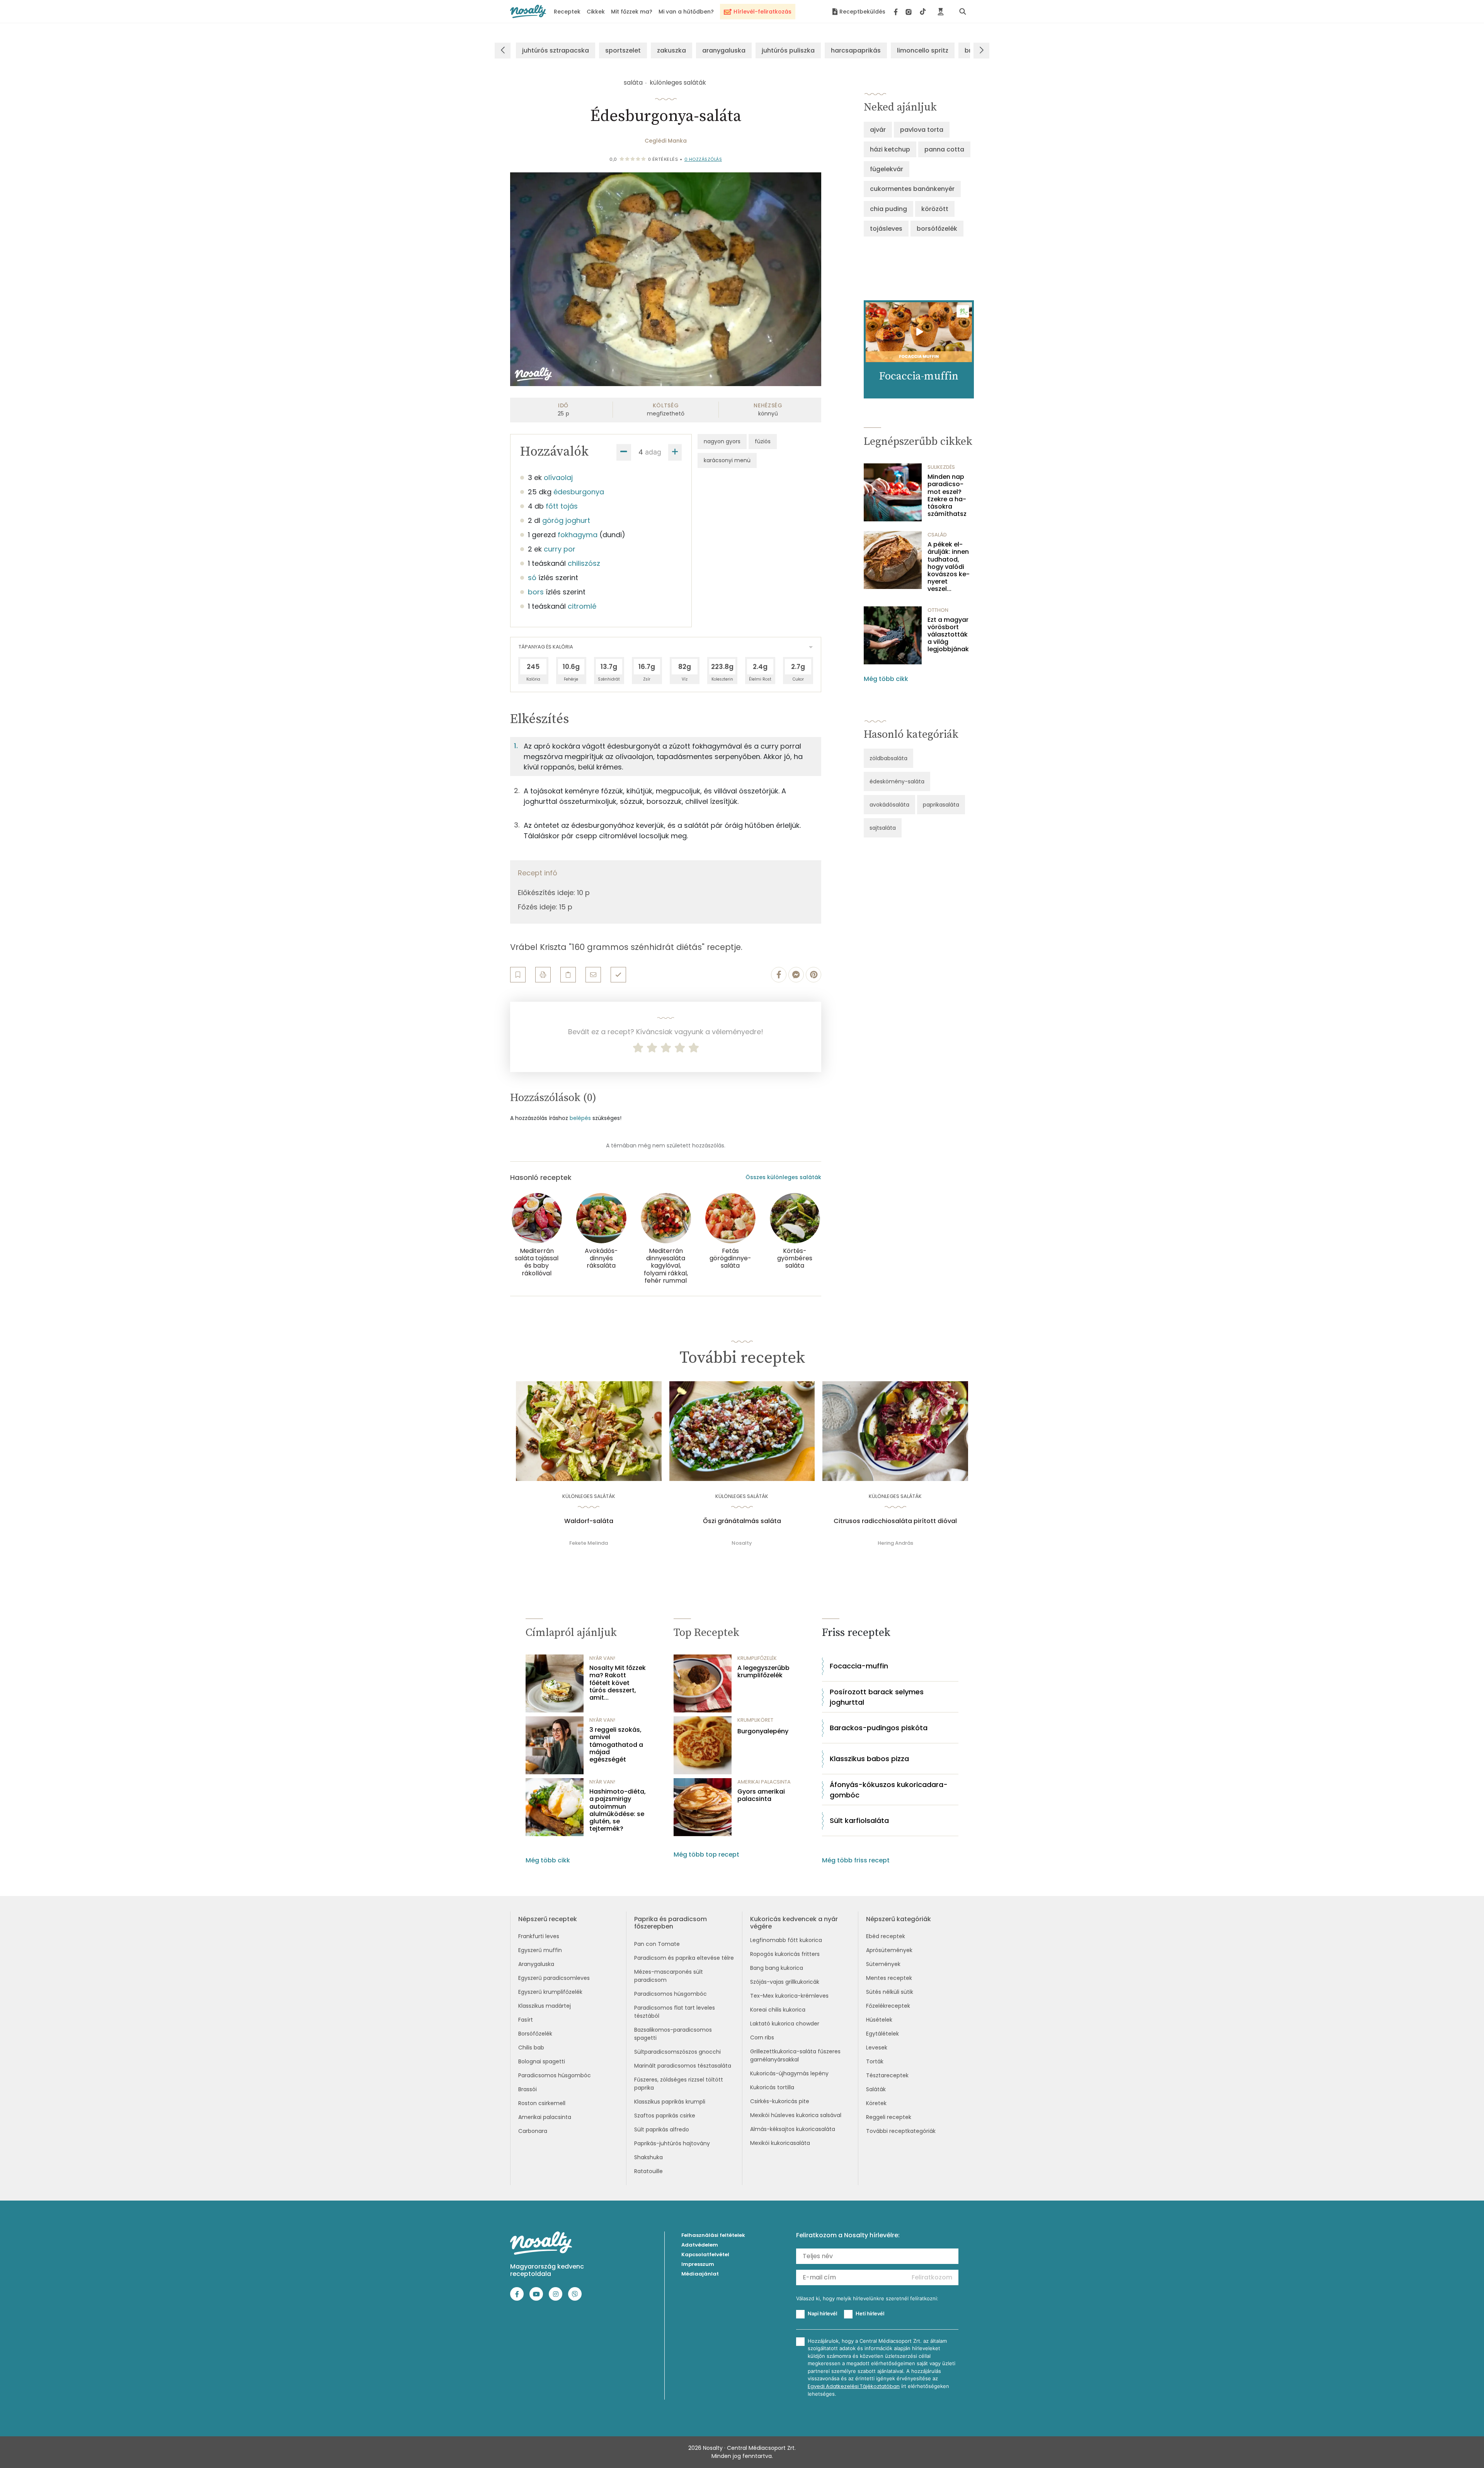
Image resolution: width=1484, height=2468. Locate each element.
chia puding (888, 209)
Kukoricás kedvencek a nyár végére (794, 1923)
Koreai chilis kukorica (778, 2010)
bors (536, 592)
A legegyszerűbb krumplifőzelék (763, 1671)
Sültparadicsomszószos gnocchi (677, 2052)
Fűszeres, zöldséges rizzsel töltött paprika (679, 2084)
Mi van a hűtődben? (686, 12)
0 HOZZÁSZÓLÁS (703, 159)
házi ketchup (890, 149)
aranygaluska (724, 50)
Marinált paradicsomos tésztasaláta (683, 2066)
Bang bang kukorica (777, 1968)
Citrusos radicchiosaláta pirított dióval (895, 1521)
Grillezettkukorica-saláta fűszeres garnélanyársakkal (795, 2055)
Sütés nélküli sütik (890, 1992)
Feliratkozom (932, 2277)
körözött (935, 209)
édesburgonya (579, 492)
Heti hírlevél (870, 2313)
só (532, 578)
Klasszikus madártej (545, 2006)
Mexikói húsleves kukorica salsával (796, 2115)
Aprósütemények (889, 1950)
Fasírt (526, 2020)
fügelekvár (887, 169)
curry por (560, 549)
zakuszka (671, 50)
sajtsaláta (883, 828)
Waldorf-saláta (589, 1521)
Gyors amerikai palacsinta (761, 1795)
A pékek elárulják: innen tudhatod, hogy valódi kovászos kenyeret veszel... (949, 567)
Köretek (876, 2103)
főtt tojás (562, 506)
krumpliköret (755, 1720)
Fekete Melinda (589, 1543)
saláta (633, 83)
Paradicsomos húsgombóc (555, 2075)
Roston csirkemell (542, 2103)
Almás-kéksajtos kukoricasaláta (793, 2129)
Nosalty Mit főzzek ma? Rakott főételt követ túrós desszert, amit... (618, 1683)
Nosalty (742, 1543)
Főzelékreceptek (888, 2006)
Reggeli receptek (889, 2117)
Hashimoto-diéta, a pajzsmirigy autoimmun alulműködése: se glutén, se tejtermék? (618, 1810)
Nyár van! (602, 1658)
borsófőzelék (937, 229)
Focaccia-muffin (859, 1666)
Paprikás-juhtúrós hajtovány (672, 2143)
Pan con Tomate (657, 1944)
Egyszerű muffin (540, 1950)
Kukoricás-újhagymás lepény (789, 2073)
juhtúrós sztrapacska (556, 50)
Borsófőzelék (535, 2034)
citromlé (582, 606)
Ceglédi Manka (666, 141)
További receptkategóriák (901, 2131)
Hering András (895, 1543)
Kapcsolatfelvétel (705, 2254)
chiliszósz (584, 563)
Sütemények (883, 1964)
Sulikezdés (941, 467)
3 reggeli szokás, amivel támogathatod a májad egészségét (616, 1745)
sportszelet (623, 50)
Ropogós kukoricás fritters (785, 1954)
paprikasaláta (941, 805)
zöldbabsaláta (888, 758)
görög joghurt (566, 520)
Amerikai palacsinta (545, 2117)
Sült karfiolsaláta (859, 1820)
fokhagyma (578, 535)
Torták (875, 2061)
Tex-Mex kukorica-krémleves (789, 1996)
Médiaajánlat (700, 2274)
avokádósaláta (889, 805)
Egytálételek (882, 2034)
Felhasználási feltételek (713, 2235)
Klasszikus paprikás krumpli (670, 2102)
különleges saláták (678, 83)
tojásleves (886, 229)
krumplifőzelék (757, 1658)
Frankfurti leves (539, 1936)
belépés (580, 1118)
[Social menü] (910, 12)
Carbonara (533, 2131)
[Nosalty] (528, 11)
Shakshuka (648, 2157)
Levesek (877, 2048)
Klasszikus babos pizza (869, 1759)
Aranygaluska (536, 1964)
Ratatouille (648, 2171)
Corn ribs (762, 2037)
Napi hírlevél (822, 2313)
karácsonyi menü (727, 460)
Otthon (938, 610)
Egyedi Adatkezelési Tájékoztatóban (854, 2386)
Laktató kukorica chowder (785, 2024)
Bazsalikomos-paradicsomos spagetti (673, 2034)
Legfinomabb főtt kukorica (786, 1940)
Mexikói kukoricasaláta (780, 2143)
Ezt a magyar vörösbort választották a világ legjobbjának (948, 635)
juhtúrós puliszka (788, 50)
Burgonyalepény (763, 1731)
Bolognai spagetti (542, 2061)
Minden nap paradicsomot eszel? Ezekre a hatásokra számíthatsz (947, 495)
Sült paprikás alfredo (662, 2129)
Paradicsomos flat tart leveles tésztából (675, 2012)
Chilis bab (531, 2048)
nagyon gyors (722, 441)
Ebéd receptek (886, 1936)
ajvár (878, 130)
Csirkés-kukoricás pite (780, 2101)
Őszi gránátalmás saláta (742, 1521)
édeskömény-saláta (897, 781)
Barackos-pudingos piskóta (879, 1728)
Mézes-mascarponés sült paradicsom (669, 1976)
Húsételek (879, 2020)
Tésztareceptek (887, 2075)
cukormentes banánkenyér (912, 189)
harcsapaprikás (856, 50)
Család (937, 535)
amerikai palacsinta (764, 1782)
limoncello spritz (923, 50)
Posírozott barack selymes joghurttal (877, 1697)
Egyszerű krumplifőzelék (550, 1992)
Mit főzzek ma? (632, 12)
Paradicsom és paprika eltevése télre (684, 1958)
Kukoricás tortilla (772, 2087)
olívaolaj (558, 477)
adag (653, 452)
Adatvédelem (700, 2245)
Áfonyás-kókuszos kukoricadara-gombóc (889, 1790)
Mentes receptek (889, 1978)
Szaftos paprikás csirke (665, 2116)
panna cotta (944, 149)
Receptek (567, 12)
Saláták (876, 2089)
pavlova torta (922, 130)
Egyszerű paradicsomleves (554, 1978)
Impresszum (698, 2264)
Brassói (528, 2089)
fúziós (763, 441)
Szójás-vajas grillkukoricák (785, 1982)
